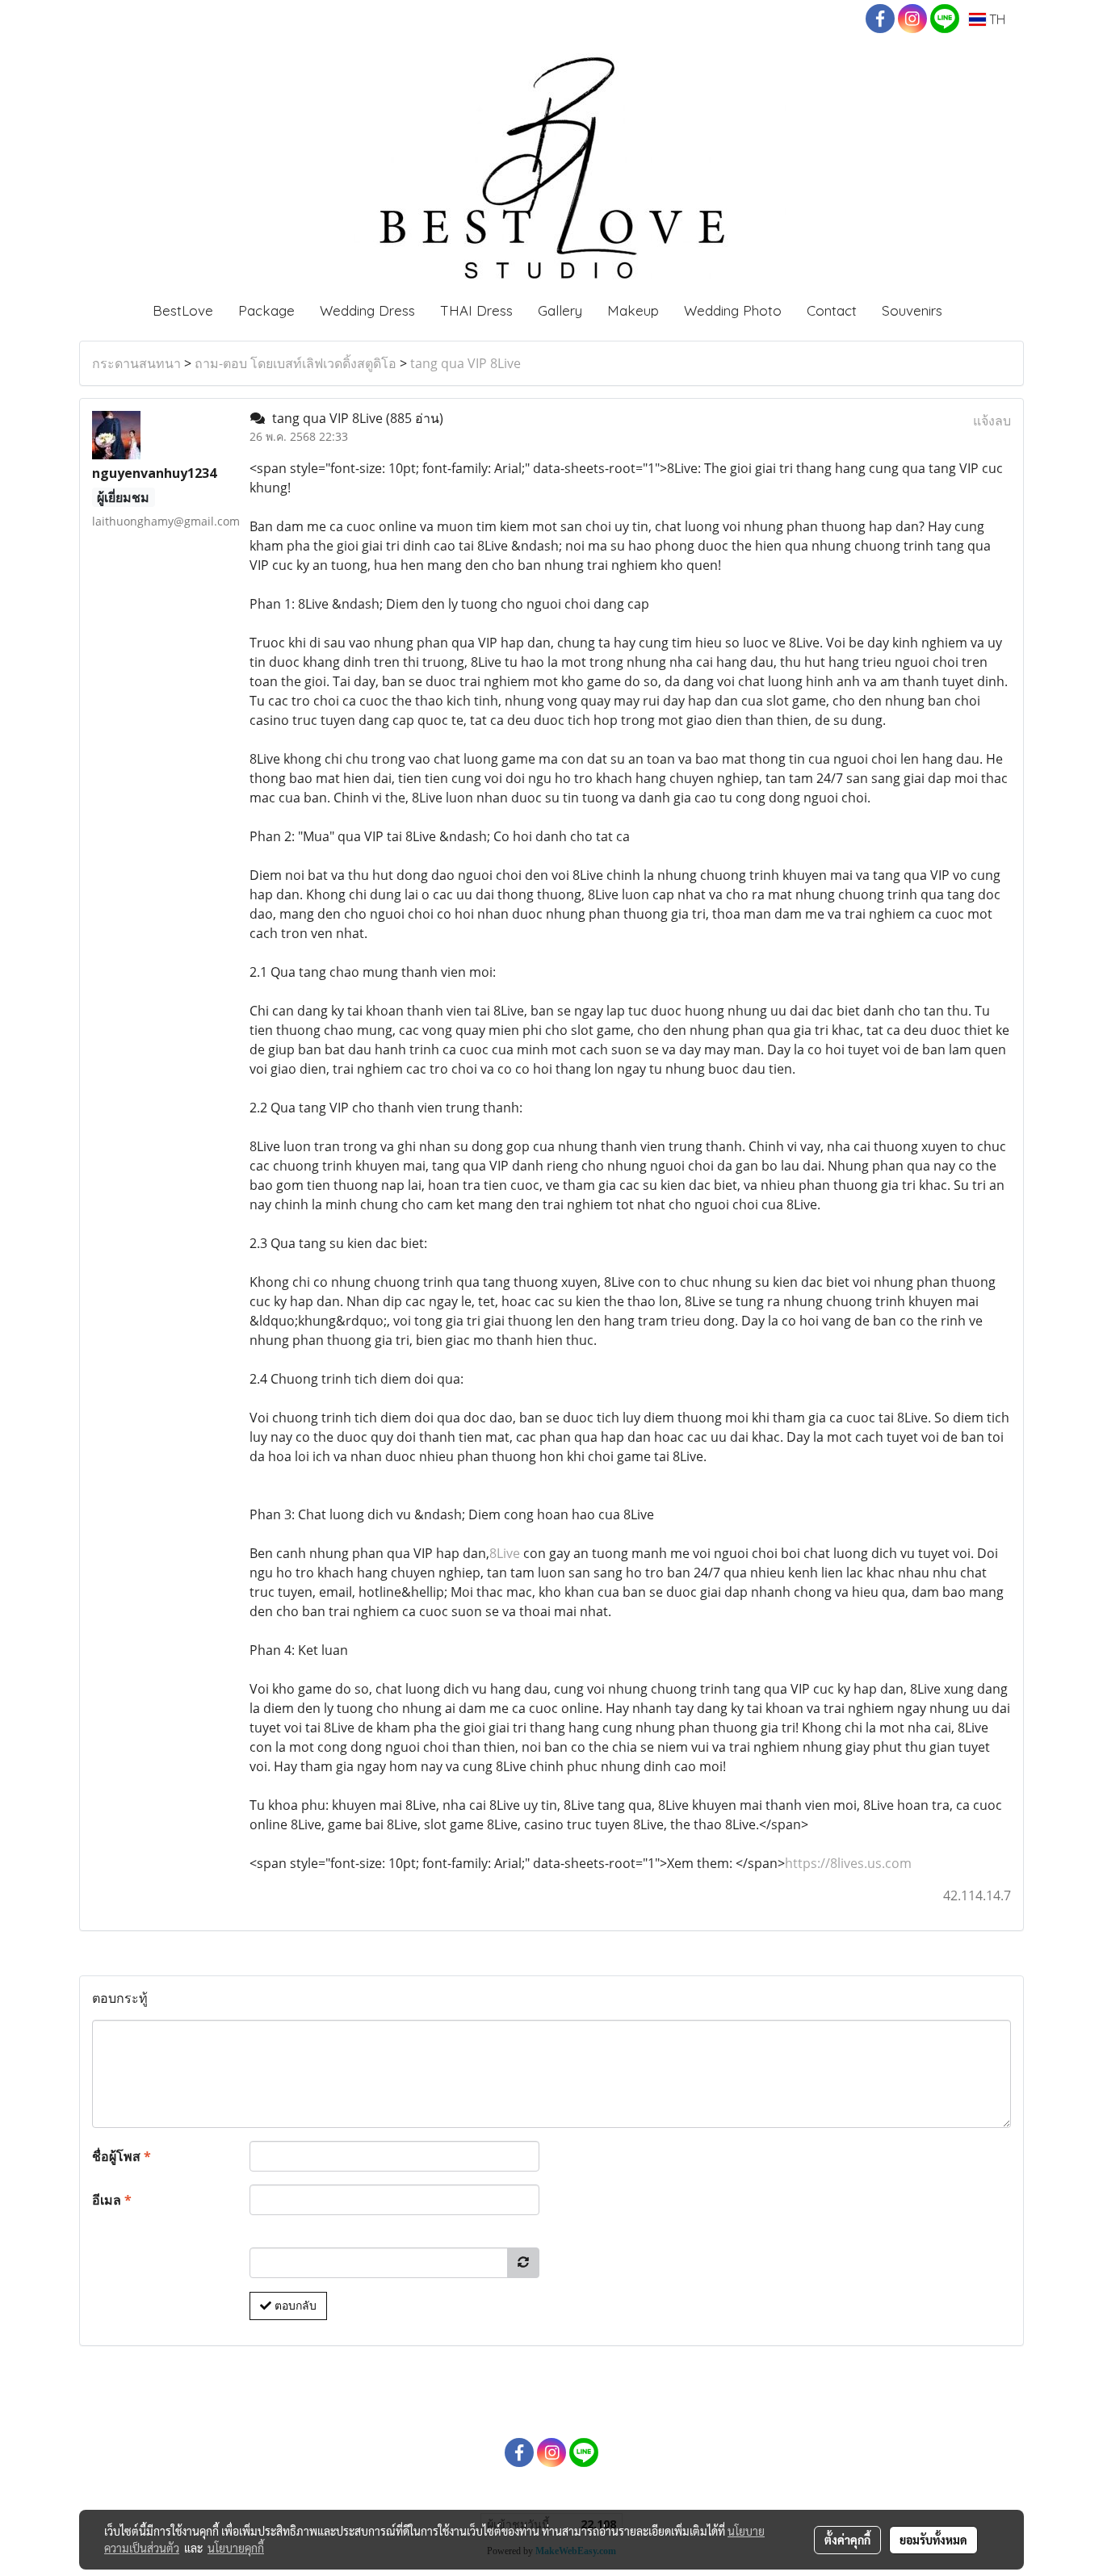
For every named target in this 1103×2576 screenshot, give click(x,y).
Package (266, 310)
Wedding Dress (367, 310)
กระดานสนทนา (136, 363)
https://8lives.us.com (848, 1863)
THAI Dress (476, 310)
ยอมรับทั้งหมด (933, 2540)
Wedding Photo (733, 310)
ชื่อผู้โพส (122, 2156)
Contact (832, 310)
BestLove (183, 310)
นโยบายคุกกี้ (236, 2548)
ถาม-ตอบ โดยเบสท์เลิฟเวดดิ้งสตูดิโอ (296, 363)
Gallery (560, 310)
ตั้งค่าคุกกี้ (847, 2540)
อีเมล (112, 2200)
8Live (505, 1553)
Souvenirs (912, 310)
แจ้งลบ (992, 421)
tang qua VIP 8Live (466, 363)
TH (996, 19)
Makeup (633, 310)
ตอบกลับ (294, 2306)
